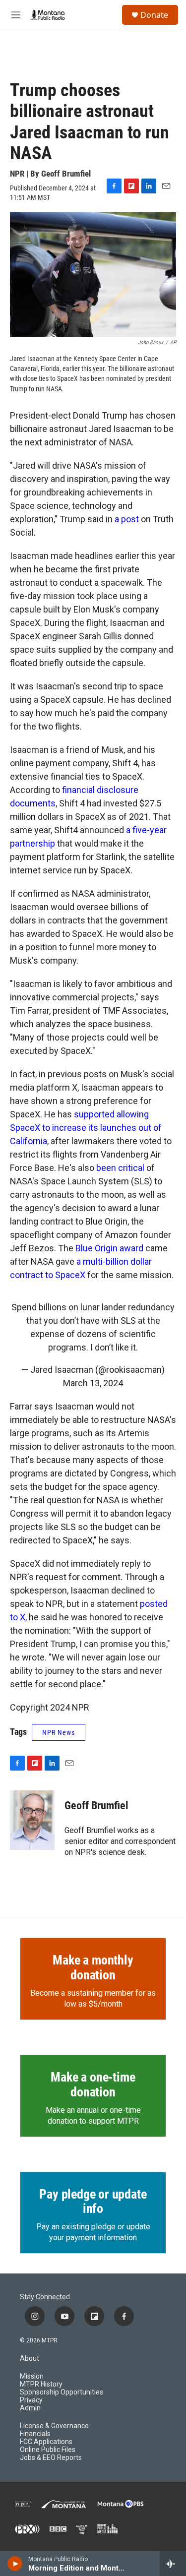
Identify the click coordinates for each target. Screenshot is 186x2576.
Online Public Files (48, 2450)
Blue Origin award (109, 1248)
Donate (154, 15)
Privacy (31, 2400)
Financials (35, 2434)
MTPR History (41, 2384)
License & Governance (54, 2426)
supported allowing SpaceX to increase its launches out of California (86, 1128)
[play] (15, 2564)
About (30, 2359)
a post (127, 519)
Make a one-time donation (93, 2085)
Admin (30, 2408)
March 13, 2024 (93, 1383)
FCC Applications (46, 2442)
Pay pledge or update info (93, 2202)
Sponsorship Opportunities (62, 2392)
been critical (120, 1168)
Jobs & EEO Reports (51, 2458)
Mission (32, 2376)
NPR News (59, 1732)
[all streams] (173, 2564)
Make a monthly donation (93, 1967)
